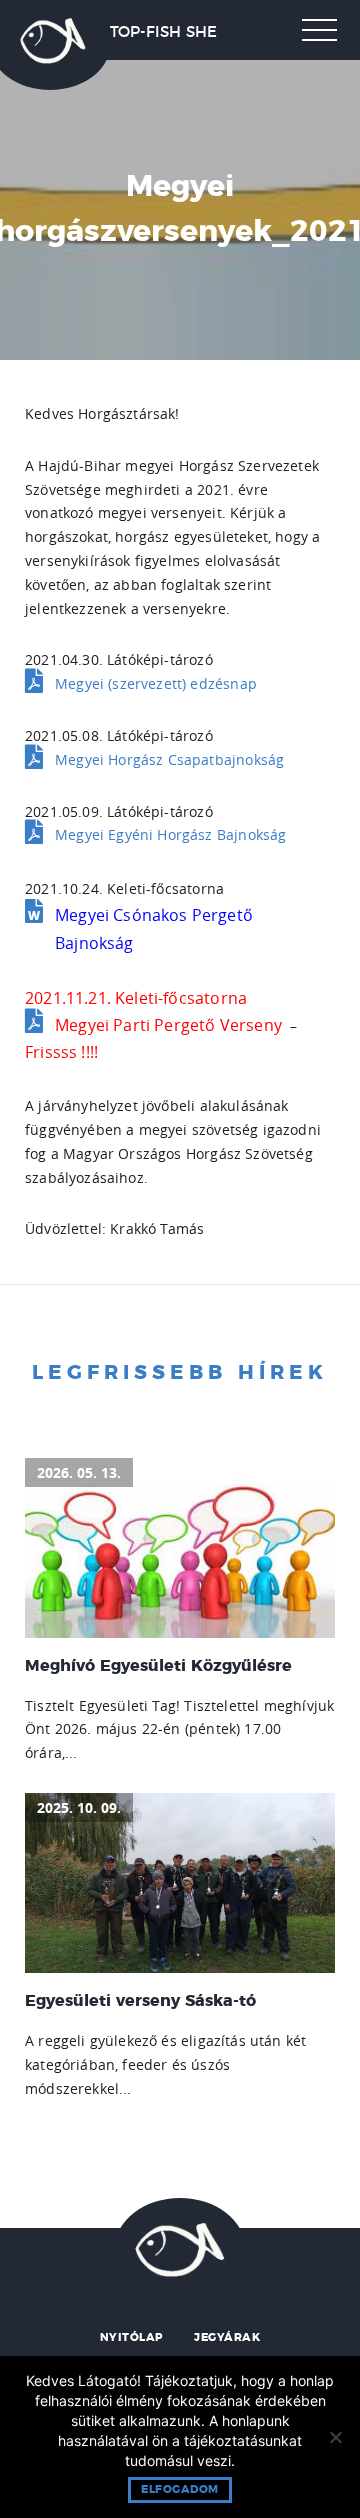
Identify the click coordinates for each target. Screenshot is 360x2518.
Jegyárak (227, 2337)
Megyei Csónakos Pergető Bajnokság (154, 928)
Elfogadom (180, 2489)
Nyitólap (131, 2337)
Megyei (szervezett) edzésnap (156, 683)
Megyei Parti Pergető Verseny (168, 1025)
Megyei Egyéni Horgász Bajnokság (170, 834)
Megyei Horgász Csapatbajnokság (169, 759)
